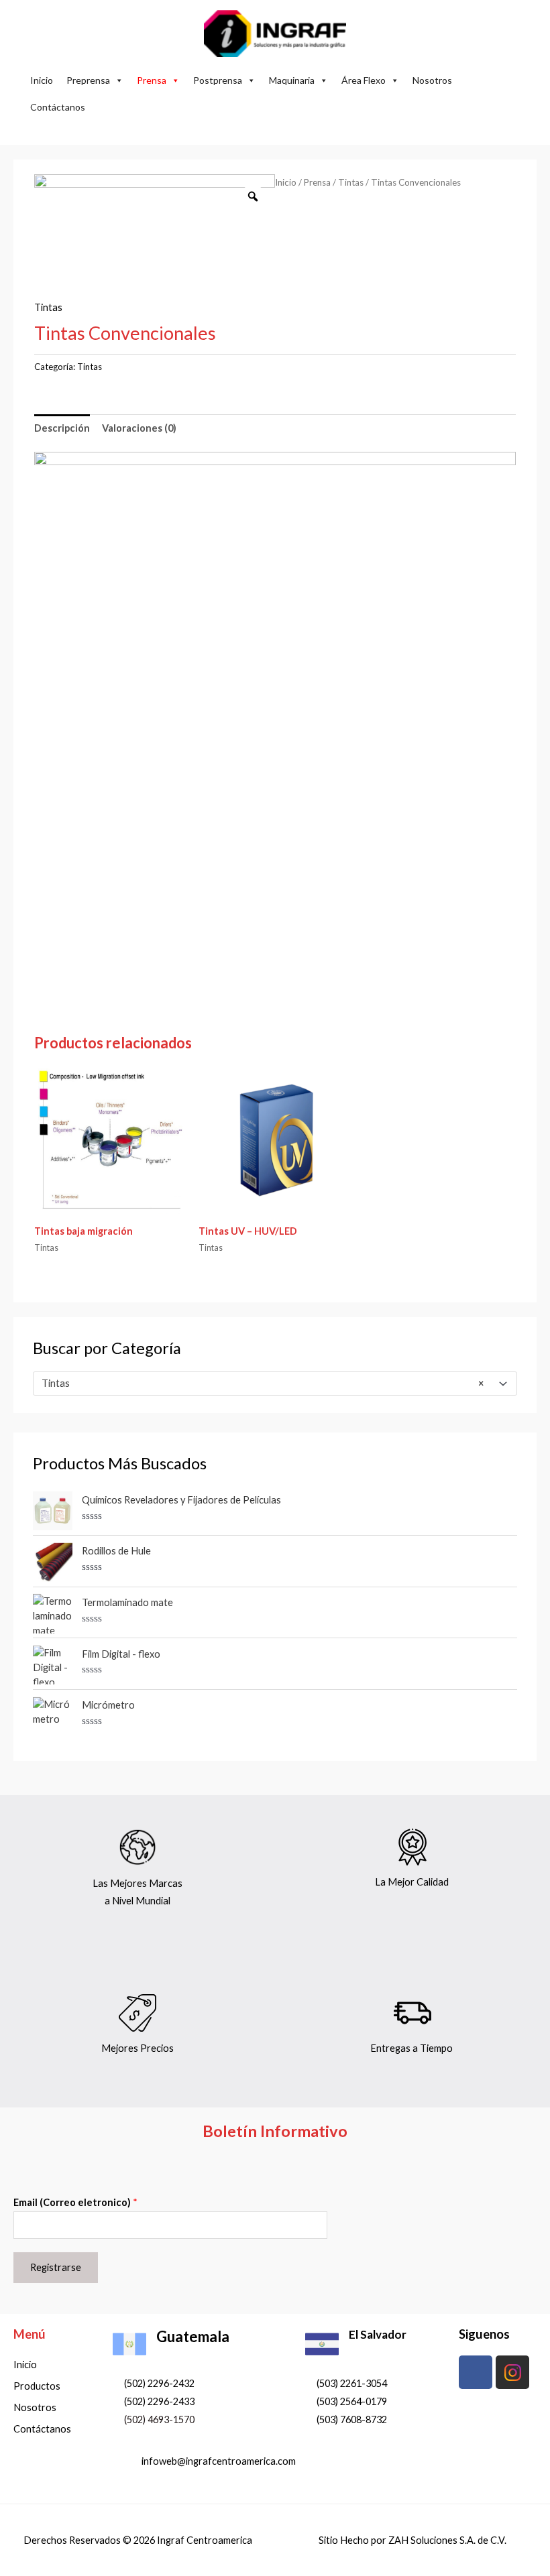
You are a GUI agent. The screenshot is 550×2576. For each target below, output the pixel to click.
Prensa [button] (152, 80)
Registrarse (56, 2267)
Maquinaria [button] (292, 80)
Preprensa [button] (88, 80)
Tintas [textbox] (263, 1383)
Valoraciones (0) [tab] (139, 428)
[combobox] (275, 1384)
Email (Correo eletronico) (75, 2202)
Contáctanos (58, 107)
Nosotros (432, 80)
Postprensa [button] (218, 80)
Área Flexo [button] (364, 80)
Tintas (351, 182)
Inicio (42, 80)
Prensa (317, 182)
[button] (275, 128)
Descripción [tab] (62, 428)
